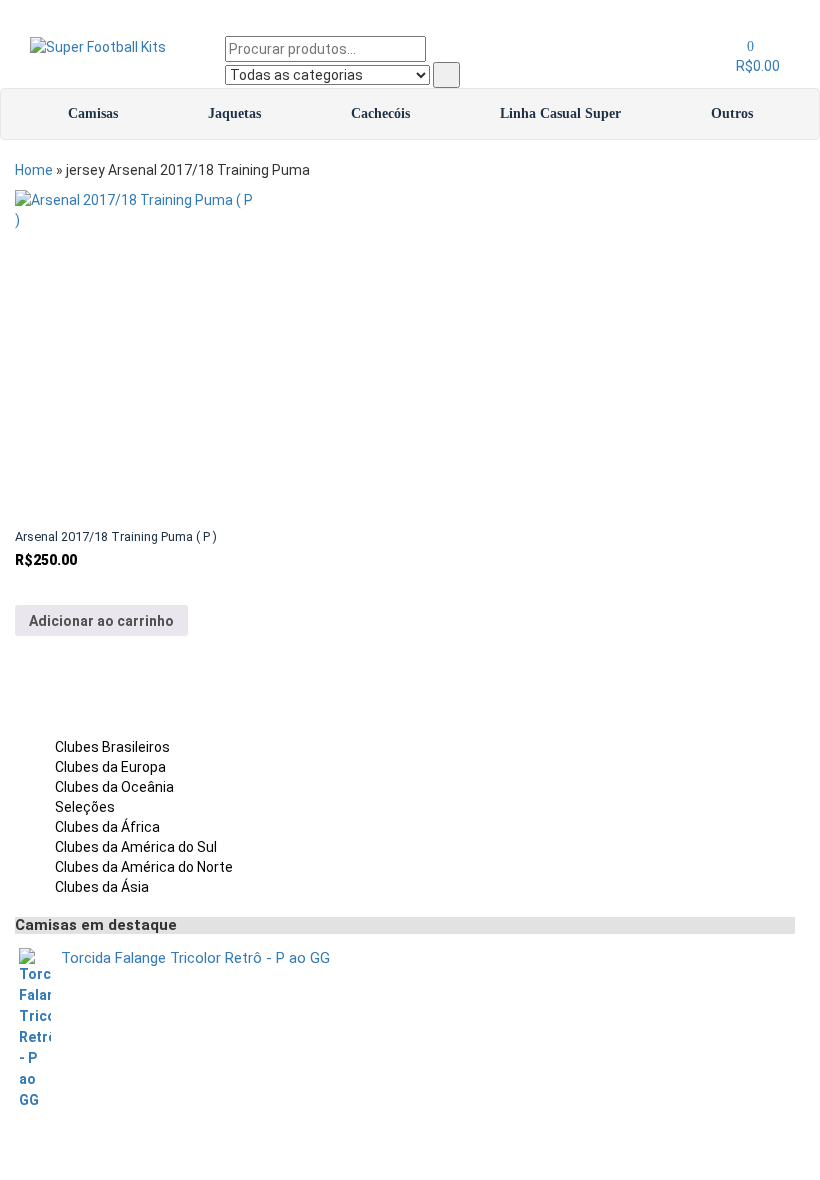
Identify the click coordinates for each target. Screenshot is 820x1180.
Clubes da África (107, 827)
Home (34, 170)
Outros (732, 113)
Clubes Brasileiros (112, 747)
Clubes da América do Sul (136, 847)
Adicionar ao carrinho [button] (101, 621)
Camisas (93, 113)
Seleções (85, 807)
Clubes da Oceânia (114, 787)
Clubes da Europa (110, 767)
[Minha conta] (730, 46)
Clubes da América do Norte (144, 867)
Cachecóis (380, 113)
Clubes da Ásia (102, 887)
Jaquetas (234, 113)
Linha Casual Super (560, 113)
